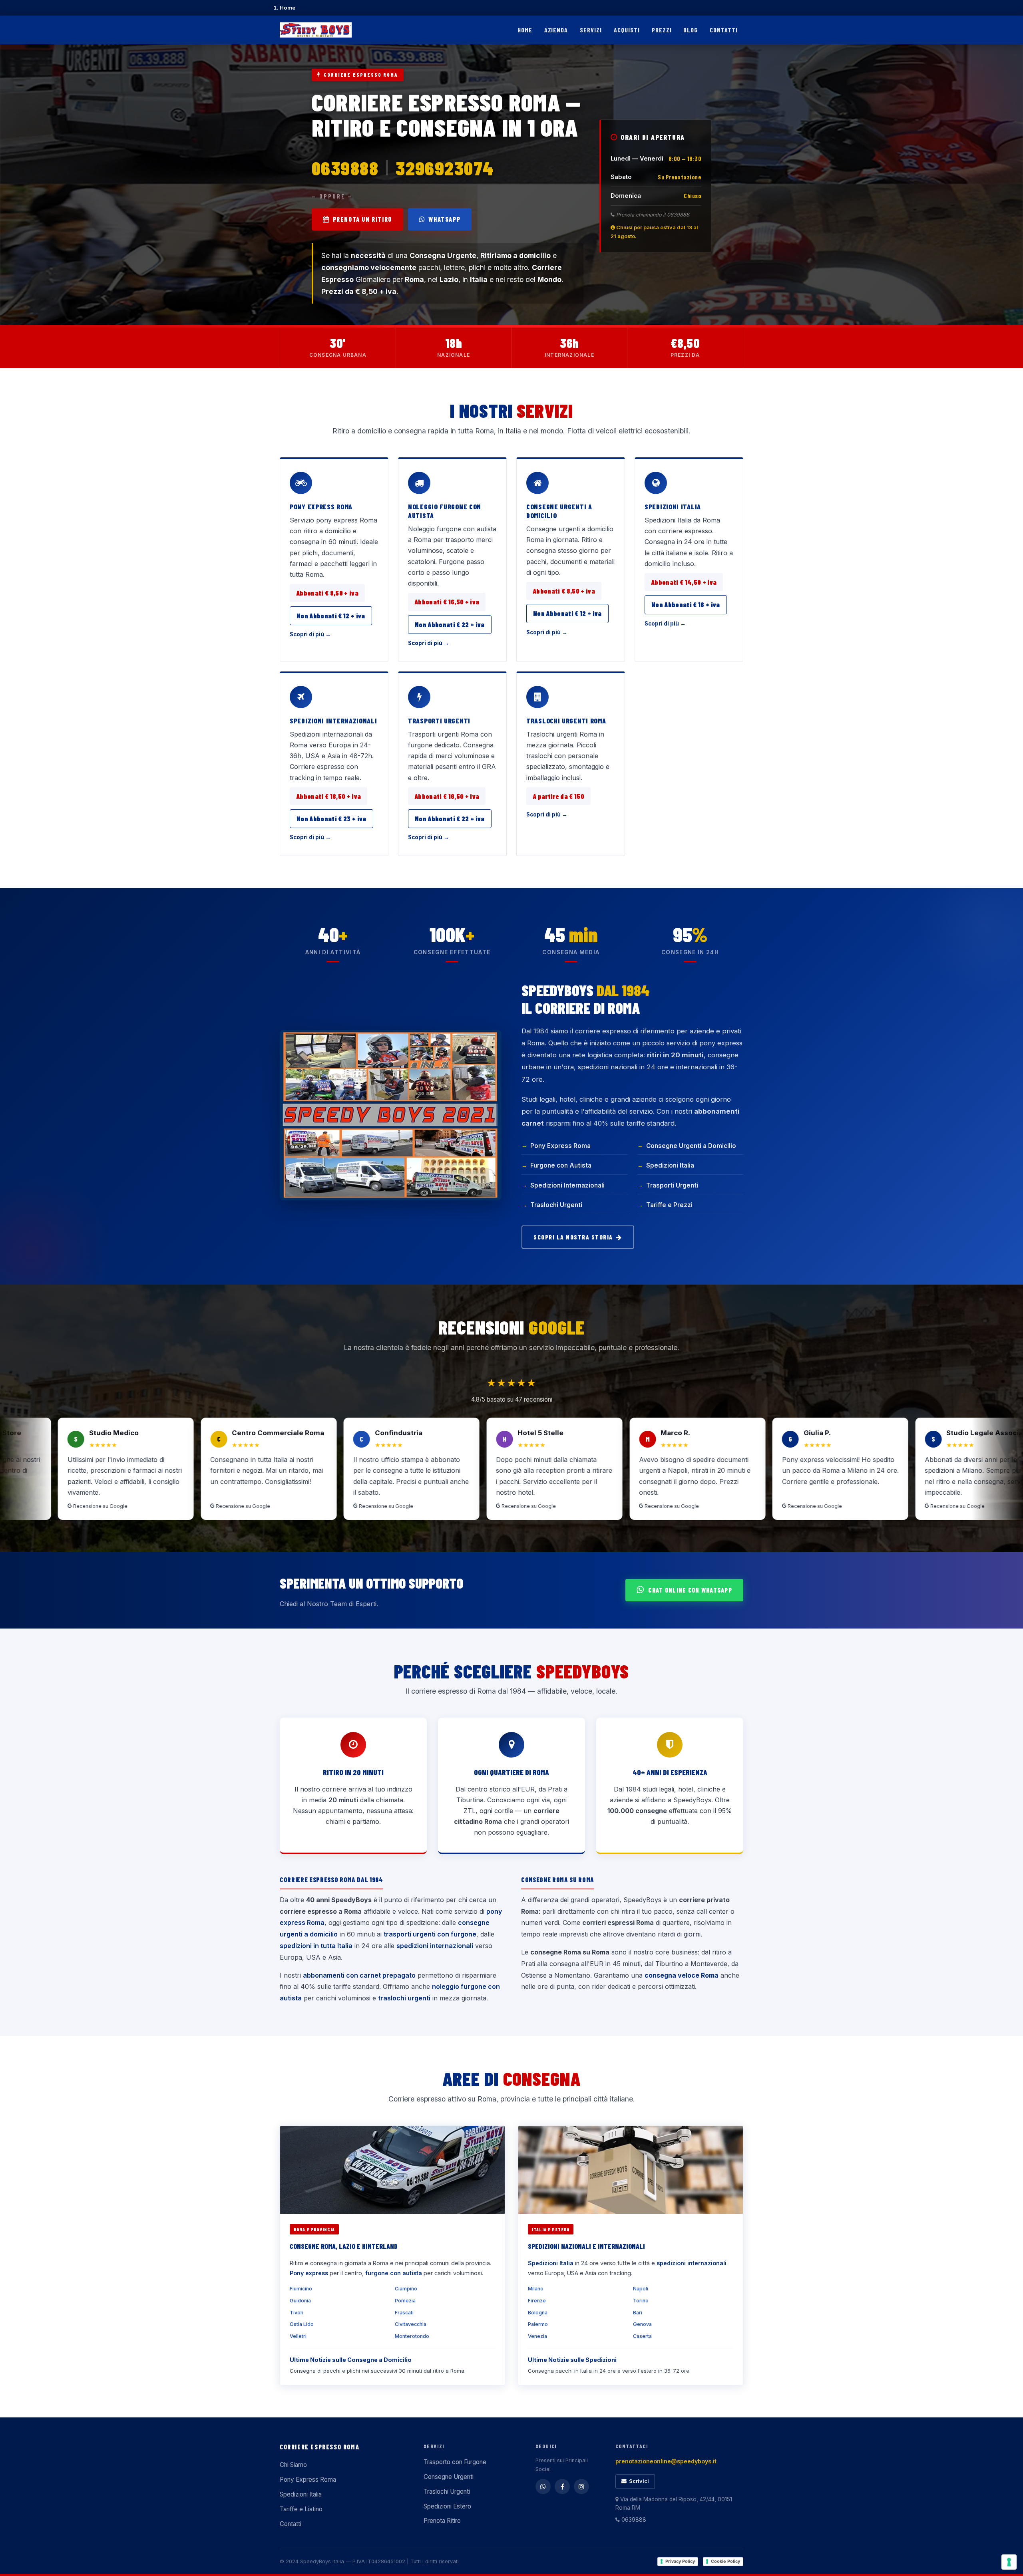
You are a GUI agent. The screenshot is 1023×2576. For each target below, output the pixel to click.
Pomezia (405, 2301)
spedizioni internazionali (435, 1946)
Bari (638, 2313)
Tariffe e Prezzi (669, 1205)
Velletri (298, 2336)
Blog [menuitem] (691, 30)
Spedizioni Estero (447, 2506)
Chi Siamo (293, 2465)
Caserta (642, 2336)
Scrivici (639, 2481)
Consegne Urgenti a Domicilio (559, 511)
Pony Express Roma (321, 506)
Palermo (538, 2324)
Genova (642, 2324)
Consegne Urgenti (449, 2477)
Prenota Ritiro (442, 2521)
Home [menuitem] (525, 30)
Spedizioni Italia (673, 506)
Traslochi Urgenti (556, 1205)
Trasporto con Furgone (455, 2462)
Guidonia (300, 2301)
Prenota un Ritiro (362, 219)
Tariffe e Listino (301, 2509)
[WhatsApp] (543, 2487)
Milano (536, 2289)
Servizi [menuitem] (591, 30)
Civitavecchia (411, 2324)
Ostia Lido (302, 2324)
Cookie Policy (725, 2561)
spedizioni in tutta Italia (316, 1946)
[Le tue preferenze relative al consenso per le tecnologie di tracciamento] (1009, 2562)
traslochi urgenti (404, 1998)
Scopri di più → (310, 634)
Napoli (641, 2289)
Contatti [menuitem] (724, 30)
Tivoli (296, 2313)
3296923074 (445, 168)
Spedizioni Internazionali (333, 721)
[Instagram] (581, 2487)
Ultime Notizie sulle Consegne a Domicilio (351, 2360)
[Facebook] (562, 2487)
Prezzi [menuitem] (662, 30)
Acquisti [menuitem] (627, 30)
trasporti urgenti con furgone (430, 1934)
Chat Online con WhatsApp (690, 1590)
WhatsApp (444, 219)
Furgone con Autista (561, 1165)
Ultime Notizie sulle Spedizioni (572, 2360)
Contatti (291, 2524)
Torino (641, 2301)
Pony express (309, 2273)
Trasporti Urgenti (439, 721)
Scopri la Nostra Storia (573, 1237)
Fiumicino (301, 2289)
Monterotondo (412, 2336)
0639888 (345, 168)
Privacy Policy (680, 2561)
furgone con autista (394, 2273)
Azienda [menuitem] (556, 30)
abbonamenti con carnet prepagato (359, 1975)
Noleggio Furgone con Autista (445, 511)
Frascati (404, 2313)
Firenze (537, 2301)
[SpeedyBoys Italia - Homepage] (316, 30)
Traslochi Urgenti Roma (566, 721)
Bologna (538, 2313)
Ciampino (406, 2289)
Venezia (537, 2336)
